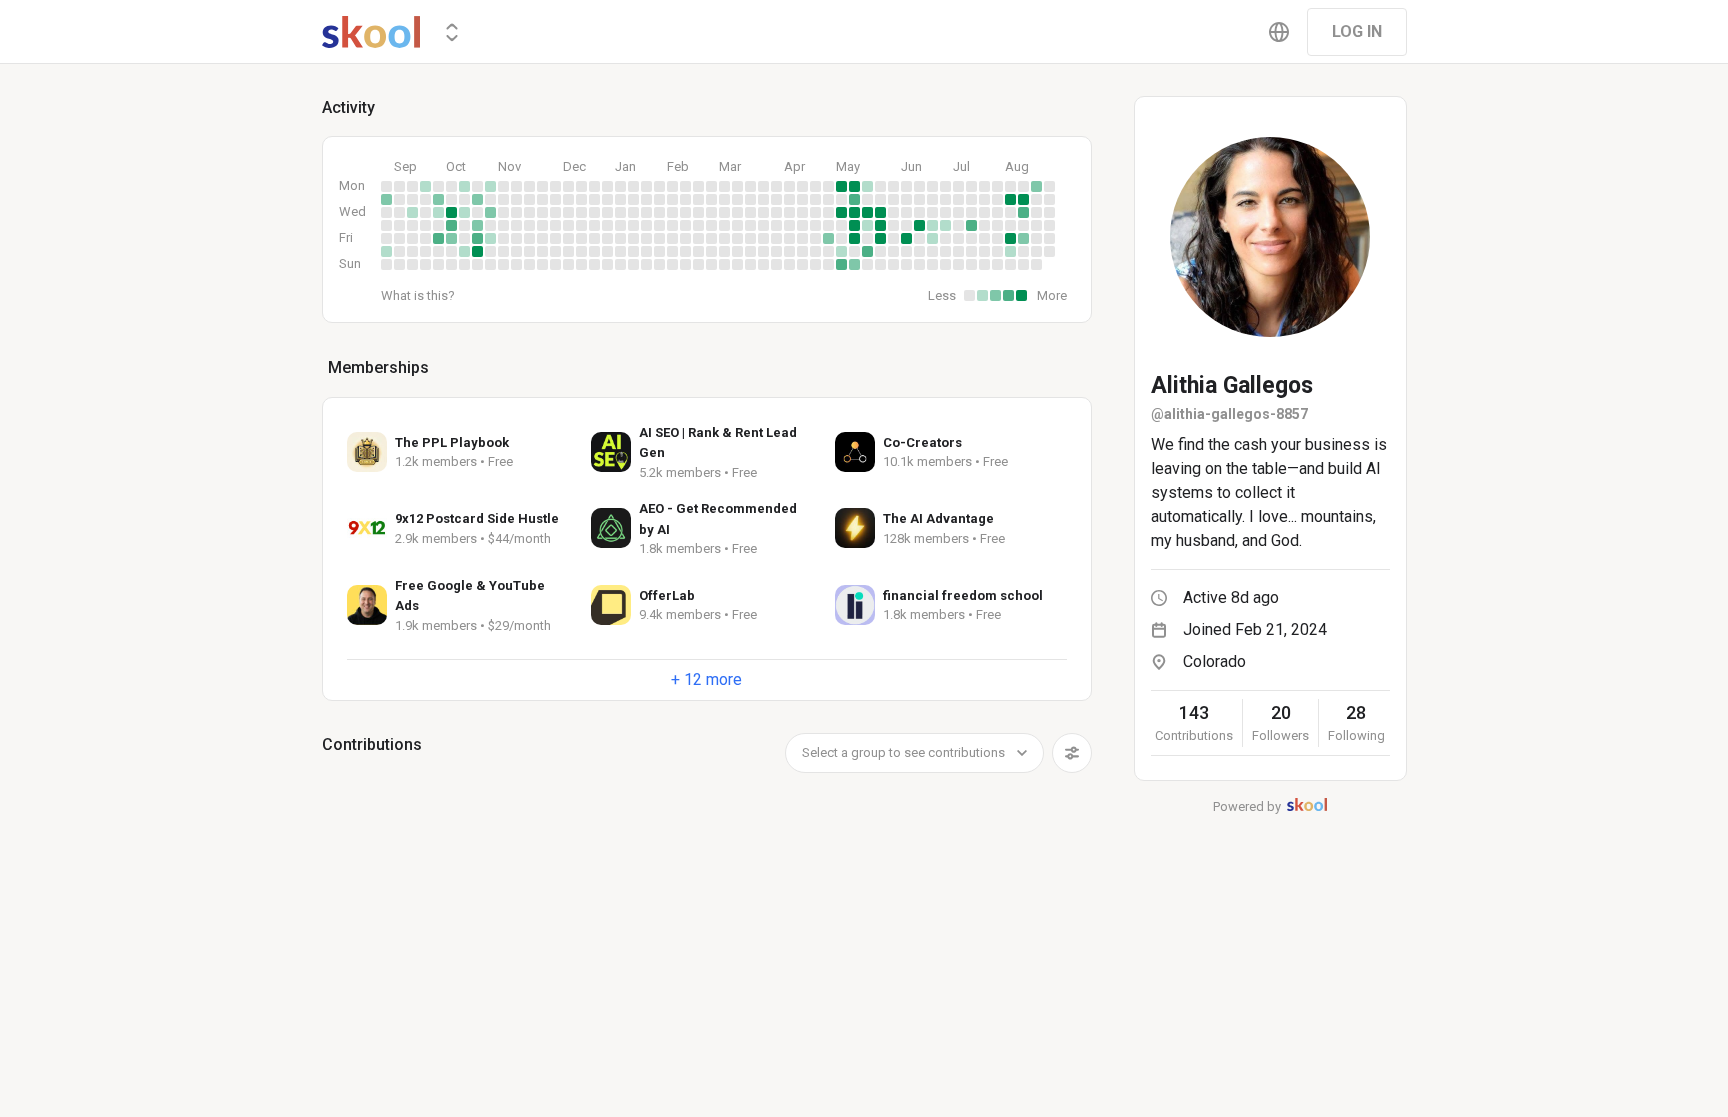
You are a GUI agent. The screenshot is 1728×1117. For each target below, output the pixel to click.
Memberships (378, 367)
